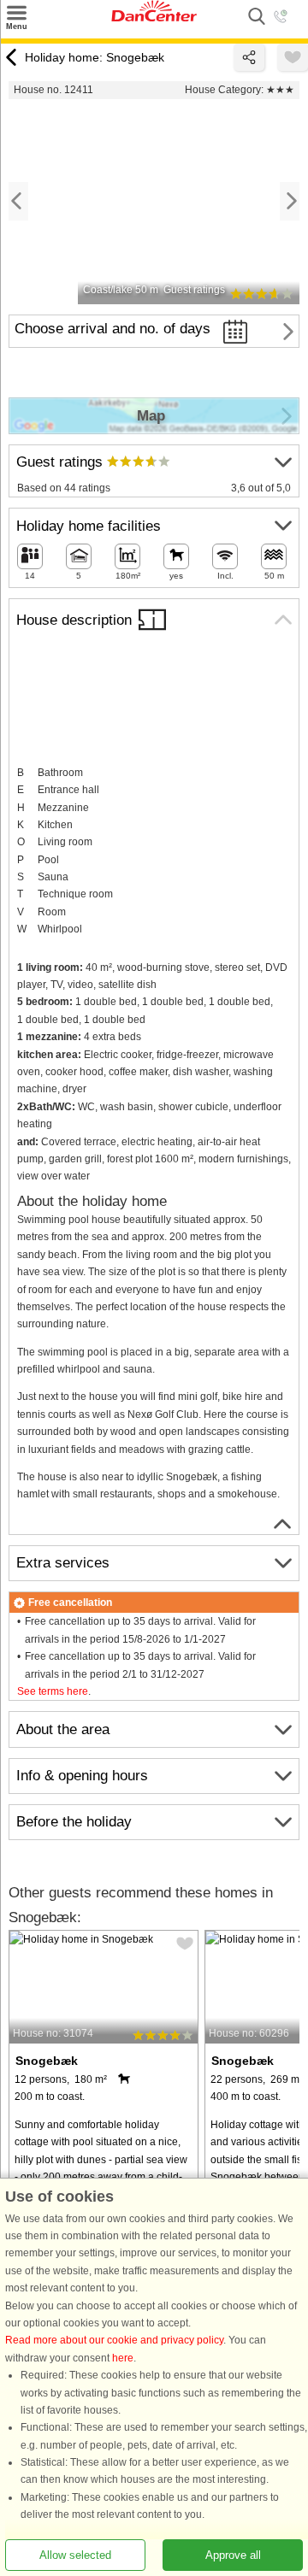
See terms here (53, 1691)
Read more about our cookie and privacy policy (114, 2341)
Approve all (233, 2555)
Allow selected (75, 2555)
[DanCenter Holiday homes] (154, 18)
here (123, 2358)
